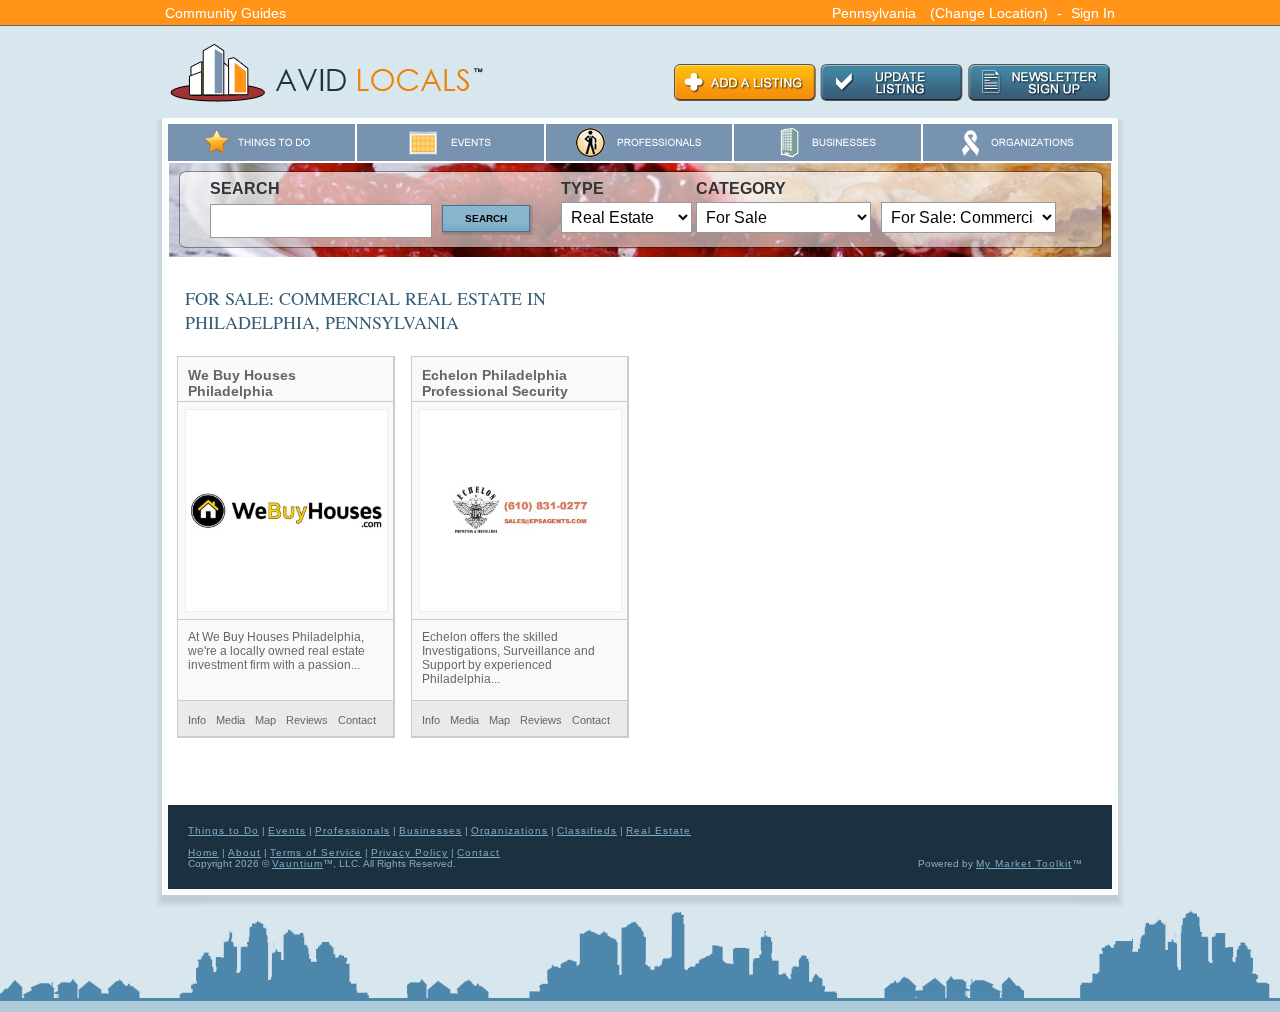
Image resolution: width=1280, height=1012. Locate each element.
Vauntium (297, 863)
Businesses (430, 830)
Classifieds (587, 830)
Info (197, 720)
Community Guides (225, 13)
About (244, 852)
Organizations (509, 830)
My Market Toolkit (1024, 863)
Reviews (307, 720)
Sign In (1093, 13)
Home (203, 852)
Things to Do (223, 830)
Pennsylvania (874, 13)
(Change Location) (989, 13)
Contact (357, 720)
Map (265, 720)
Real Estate (658, 830)
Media (230, 720)
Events (287, 830)
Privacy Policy (409, 852)
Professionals (352, 830)
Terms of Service (316, 852)
